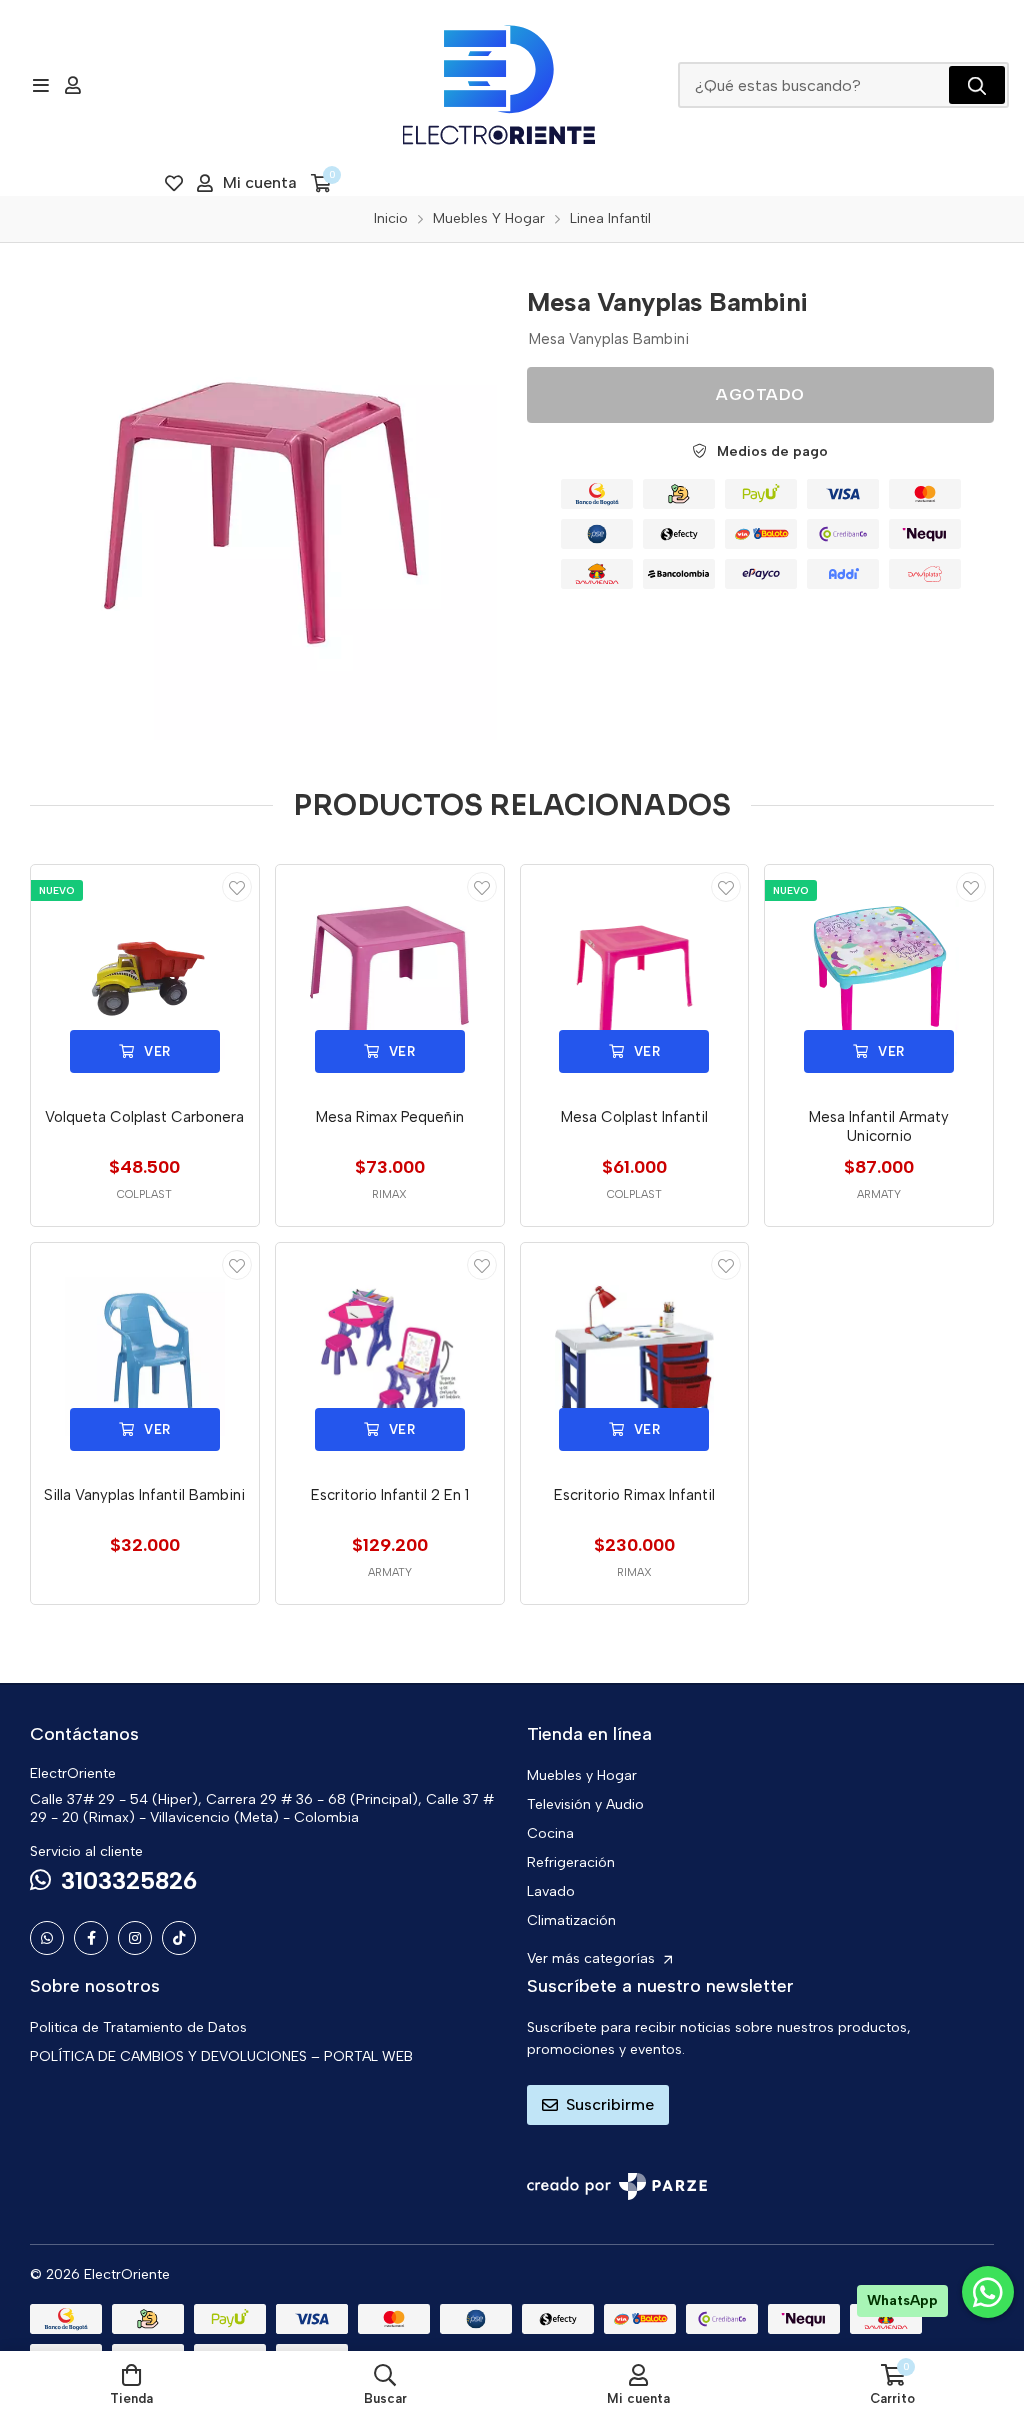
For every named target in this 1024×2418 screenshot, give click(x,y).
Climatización (571, 1920)
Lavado (551, 1891)
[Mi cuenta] (73, 85)
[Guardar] (237, 887)
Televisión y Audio (585, 1804)
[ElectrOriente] (499, 85)
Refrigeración (571, 1862)
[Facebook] (91, 1938)
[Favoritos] (174, 183)
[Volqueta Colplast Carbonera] (145, 979)
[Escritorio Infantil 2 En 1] (390, 1357)
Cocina (550, 1833)
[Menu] (40, 85)
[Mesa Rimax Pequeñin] (390, 979)
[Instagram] (135, 1938)
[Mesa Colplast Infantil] (635, 979)
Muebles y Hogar (582, 1775)
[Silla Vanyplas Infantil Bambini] (145, 1357)
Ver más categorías (593, 1958)
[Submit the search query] (977, 85)
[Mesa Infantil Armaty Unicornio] (879, 979)
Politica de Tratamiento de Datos (138, 2027)
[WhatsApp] (47, 1938)
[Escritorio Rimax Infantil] (635, 1357)
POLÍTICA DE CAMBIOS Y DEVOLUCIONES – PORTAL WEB (221, 2056)
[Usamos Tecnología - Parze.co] (617, 2186)
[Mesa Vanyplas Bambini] (263, 506)
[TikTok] (179, 1938)
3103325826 (129, 1880)
